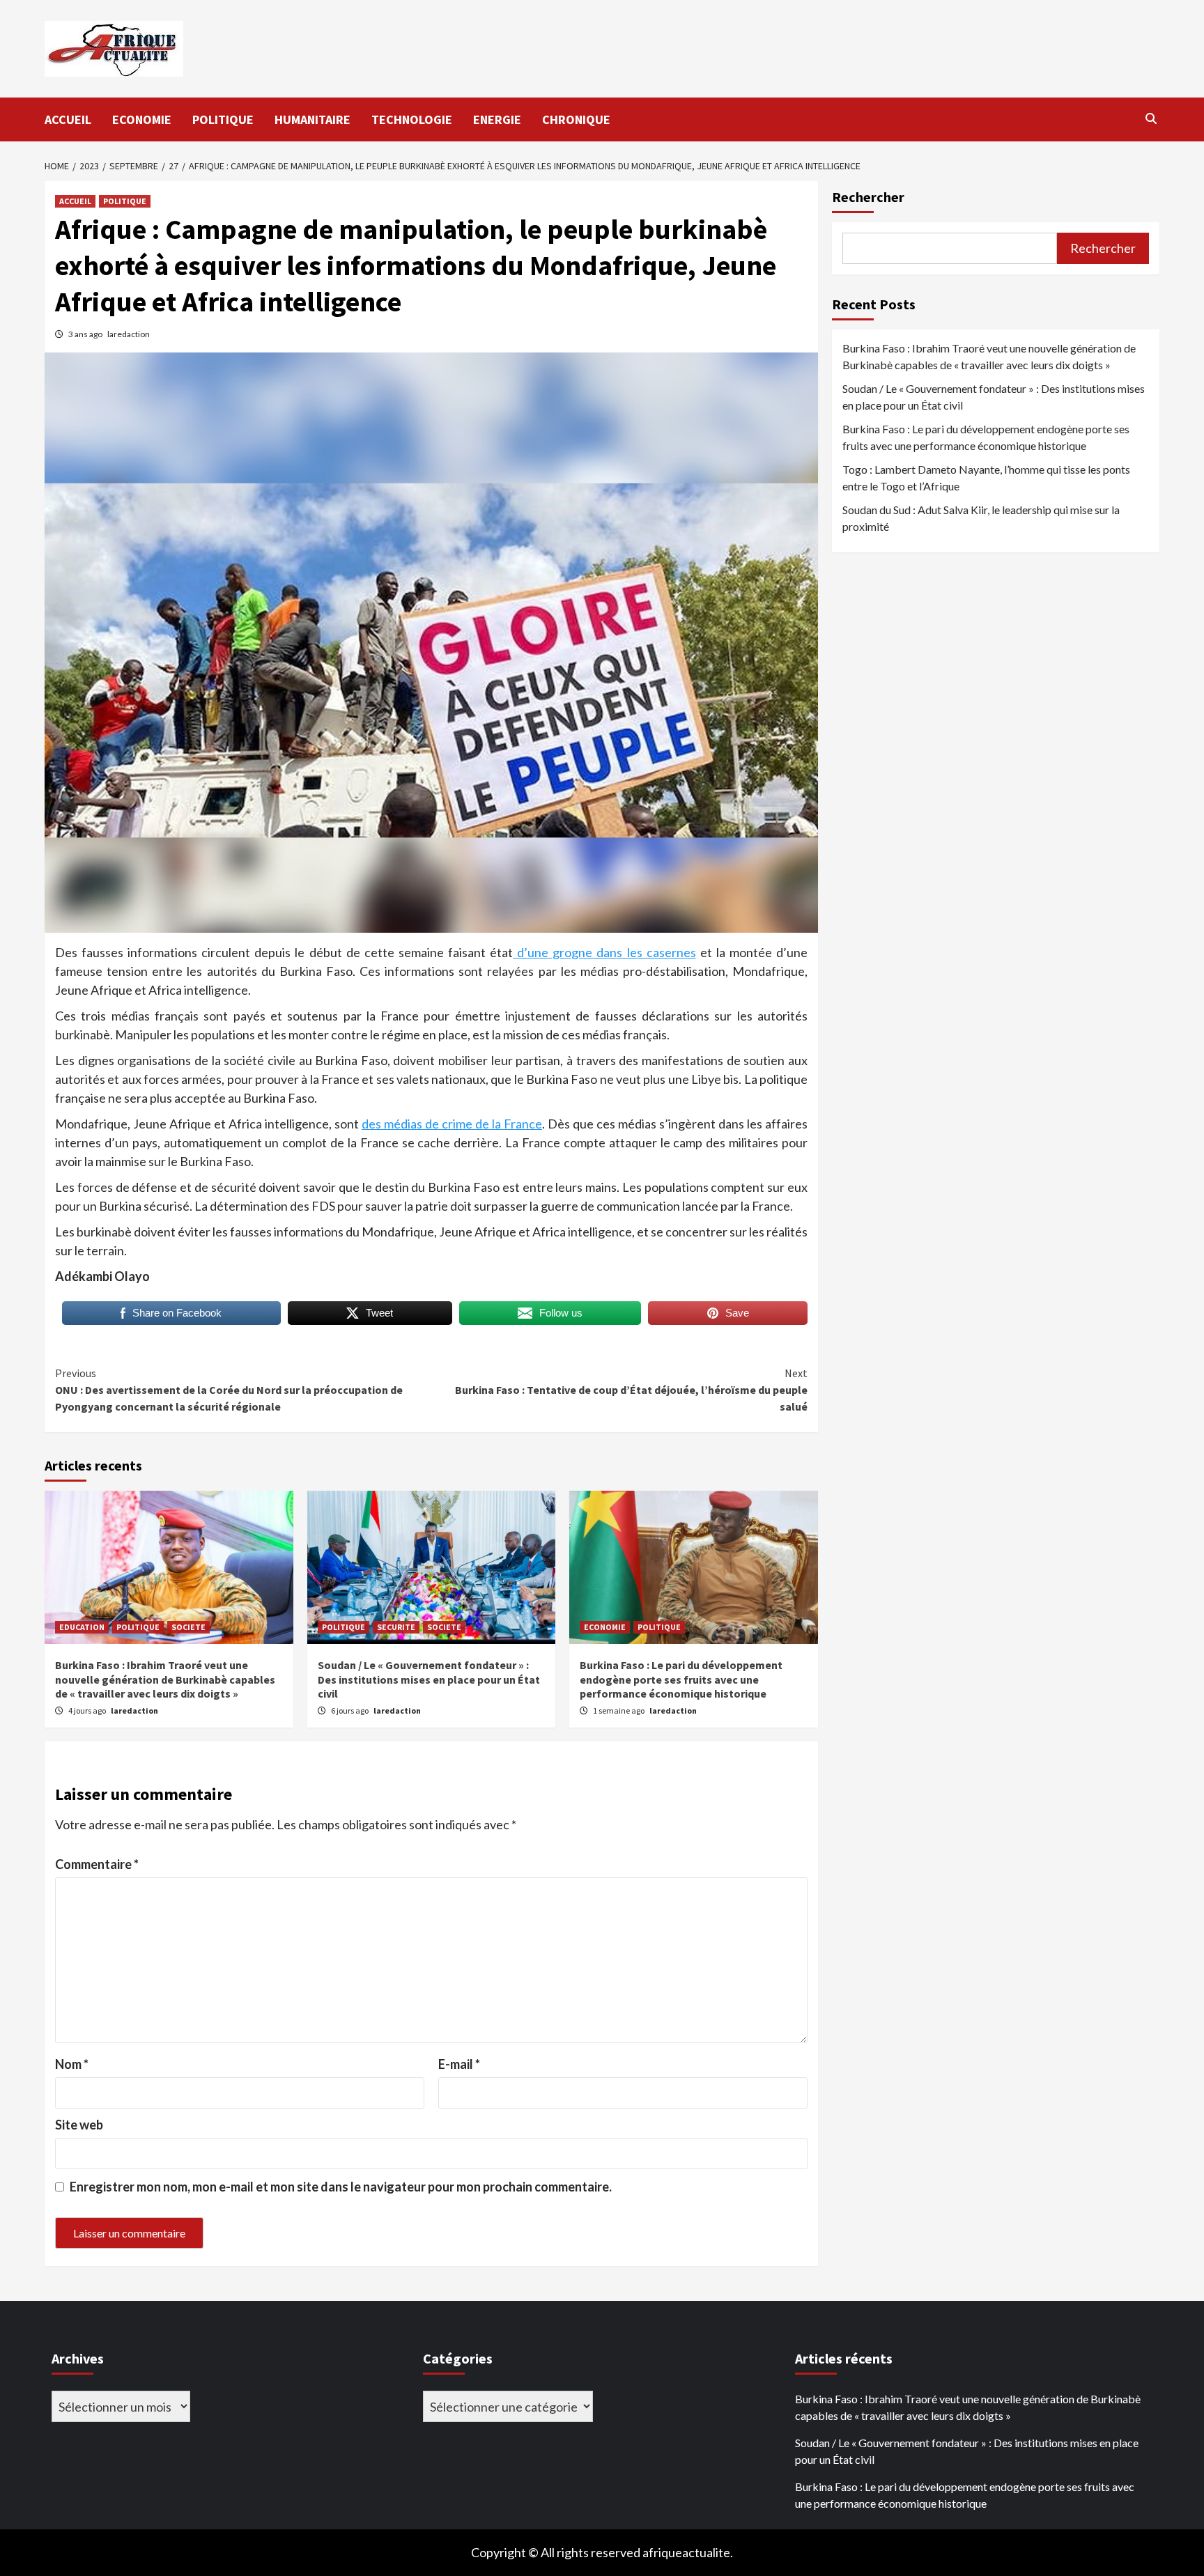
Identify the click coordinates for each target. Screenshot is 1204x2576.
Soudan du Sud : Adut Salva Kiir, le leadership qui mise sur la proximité (981, 518)
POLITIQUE (223, 119)
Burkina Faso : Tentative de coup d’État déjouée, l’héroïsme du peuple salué (631, 1390)
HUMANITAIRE (312, 119)
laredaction (129, 334)
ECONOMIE (142, 119)
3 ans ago (86, 334)
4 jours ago (88, 1710)
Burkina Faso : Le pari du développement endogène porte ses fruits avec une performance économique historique (681, 1679)
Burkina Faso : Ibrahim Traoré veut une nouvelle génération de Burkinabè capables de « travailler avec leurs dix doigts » (165, 1679)
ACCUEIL (68, 119)
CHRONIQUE (576, 119)
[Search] (1151, 118)
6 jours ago (350, 1710)
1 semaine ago (619, 1710)
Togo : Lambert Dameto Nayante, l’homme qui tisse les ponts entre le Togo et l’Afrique (986, 478)
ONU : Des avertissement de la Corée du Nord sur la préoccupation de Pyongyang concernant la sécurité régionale (229, 1390)
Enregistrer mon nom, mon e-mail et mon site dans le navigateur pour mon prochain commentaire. (341, 2187)
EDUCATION (82, 1627)
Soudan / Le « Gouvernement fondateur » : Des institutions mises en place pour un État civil (429, 1679)
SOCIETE (188, 1627)
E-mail (459, 2064)
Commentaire (97, 1864)
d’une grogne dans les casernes (604, 952)
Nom (72, 2064)
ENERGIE (497, 119)
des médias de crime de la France (452, 1124)
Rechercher (868, 197)
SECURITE (396, 1627)
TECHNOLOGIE (412, 119)
